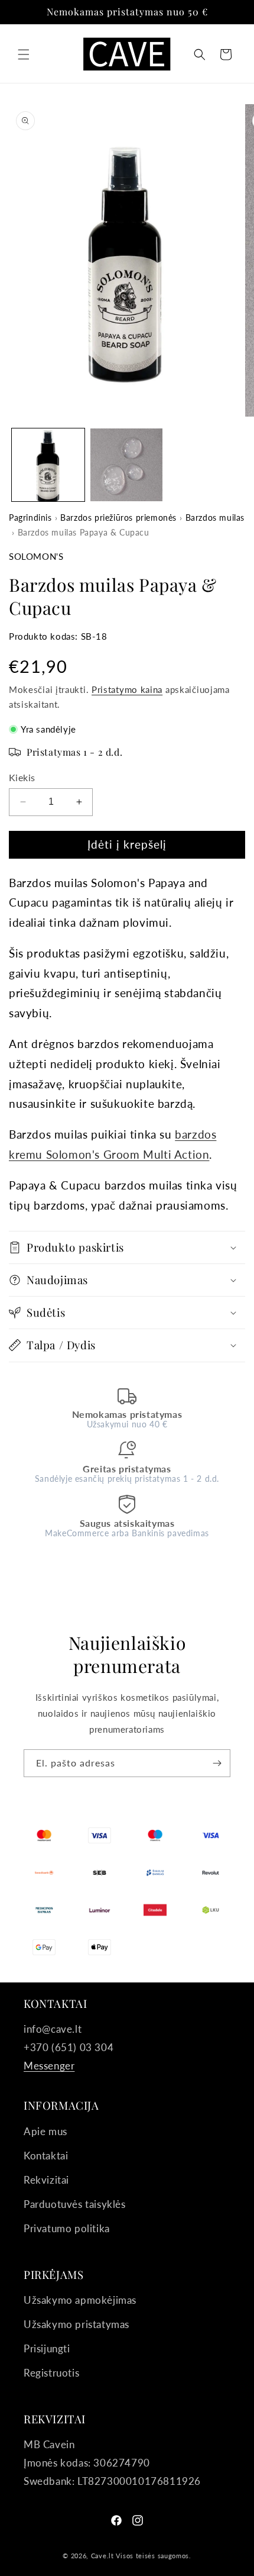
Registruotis (51, 2373)
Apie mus (45, 2131)
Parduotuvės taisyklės (75, 2204)
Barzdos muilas (215, 518)
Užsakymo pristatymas (76, 2324)
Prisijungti (47, 2348)
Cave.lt (102, 2556)
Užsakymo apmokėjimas (80, 2300)
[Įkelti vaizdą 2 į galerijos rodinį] (127, 465)
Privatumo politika (67, 2228)
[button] (24, 54)
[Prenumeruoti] (217, 1763)
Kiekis (22, 777)
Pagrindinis (30, 518)
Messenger (49, 2066)
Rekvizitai (46, 2180)
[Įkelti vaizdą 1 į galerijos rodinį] (48, 465)
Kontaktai (46, 2156)
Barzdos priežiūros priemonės (118, 518)
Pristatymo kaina (127, 690)
